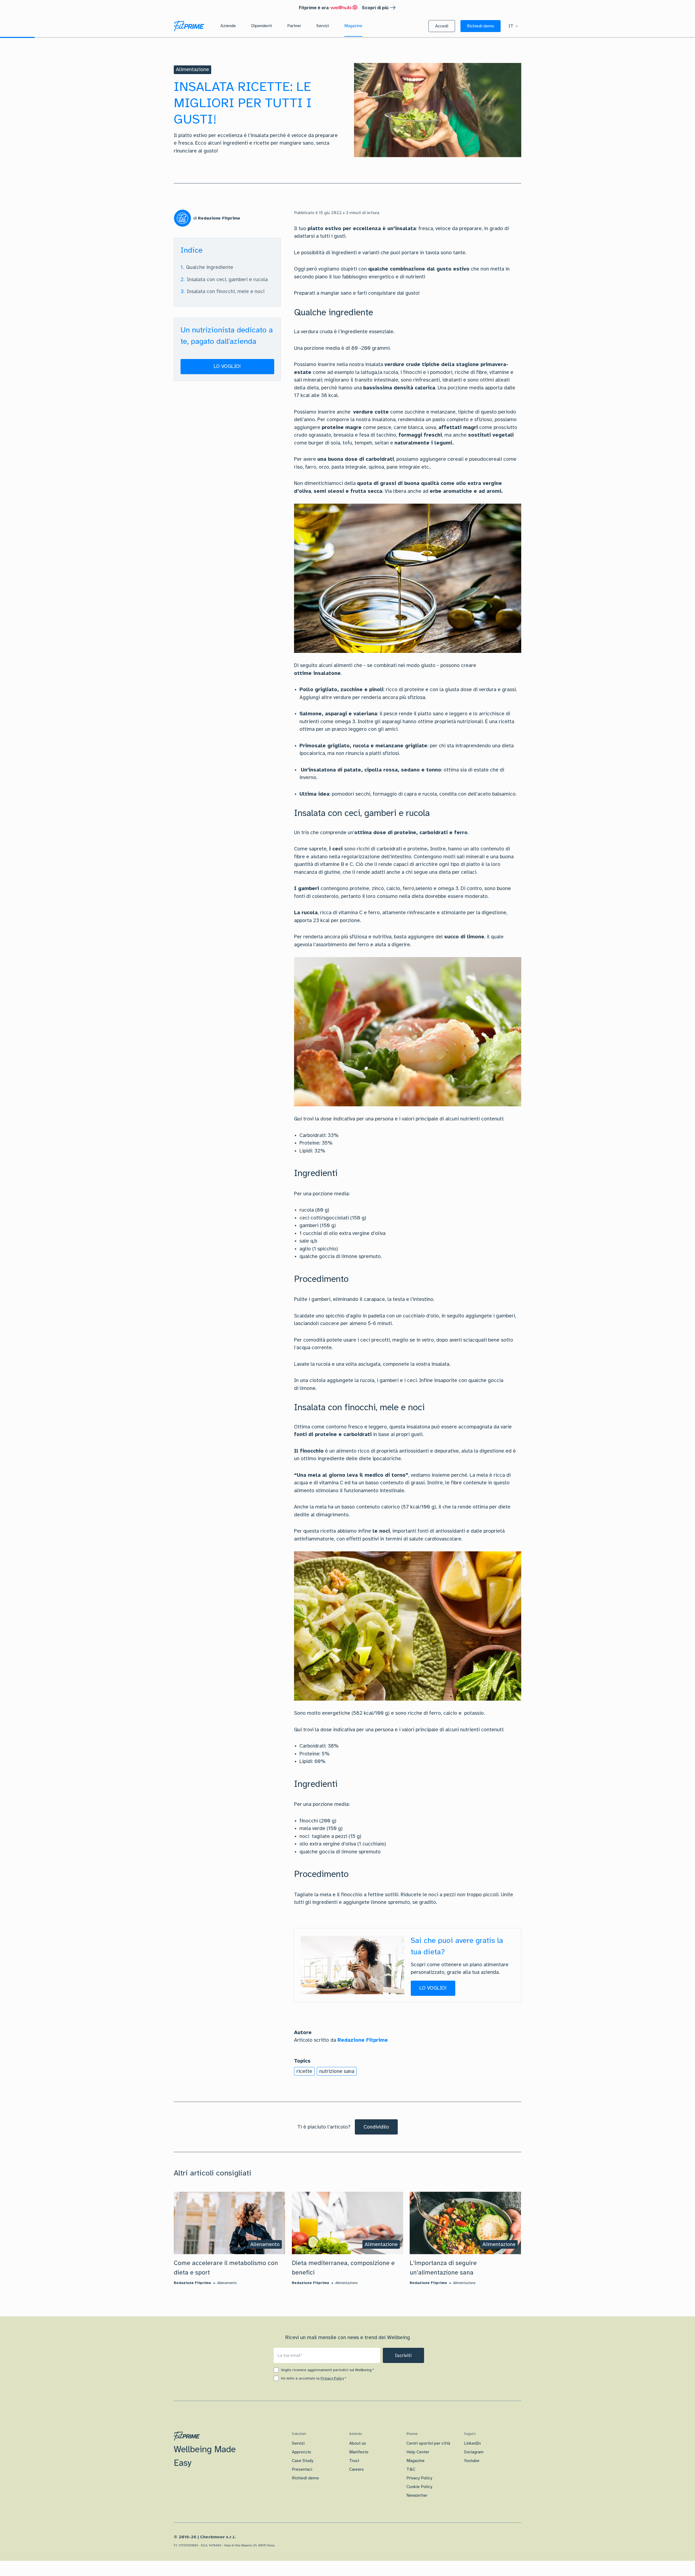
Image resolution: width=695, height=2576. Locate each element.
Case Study (303, 2461)
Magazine (416, 2461)
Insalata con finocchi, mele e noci (226, 291)
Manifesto (359, 2452)
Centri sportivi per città (428, 2443)
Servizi (298, 2443)
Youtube (472, 2461)
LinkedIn (472, 2443)
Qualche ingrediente (210, 267)
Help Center (418, 2452)
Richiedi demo (305, 2478)
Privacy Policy (332, 2378)
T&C (411, 2469)
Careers (356, 2469)
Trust (354, 2461)
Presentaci (302, 2469)
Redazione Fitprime (363, 2040)
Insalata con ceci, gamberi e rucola (227, 279)
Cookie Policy (419, 2487)
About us (358, 2443)
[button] (442, 26)
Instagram (474, 2452)
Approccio (301, 2452)
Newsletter (417, 2495)
